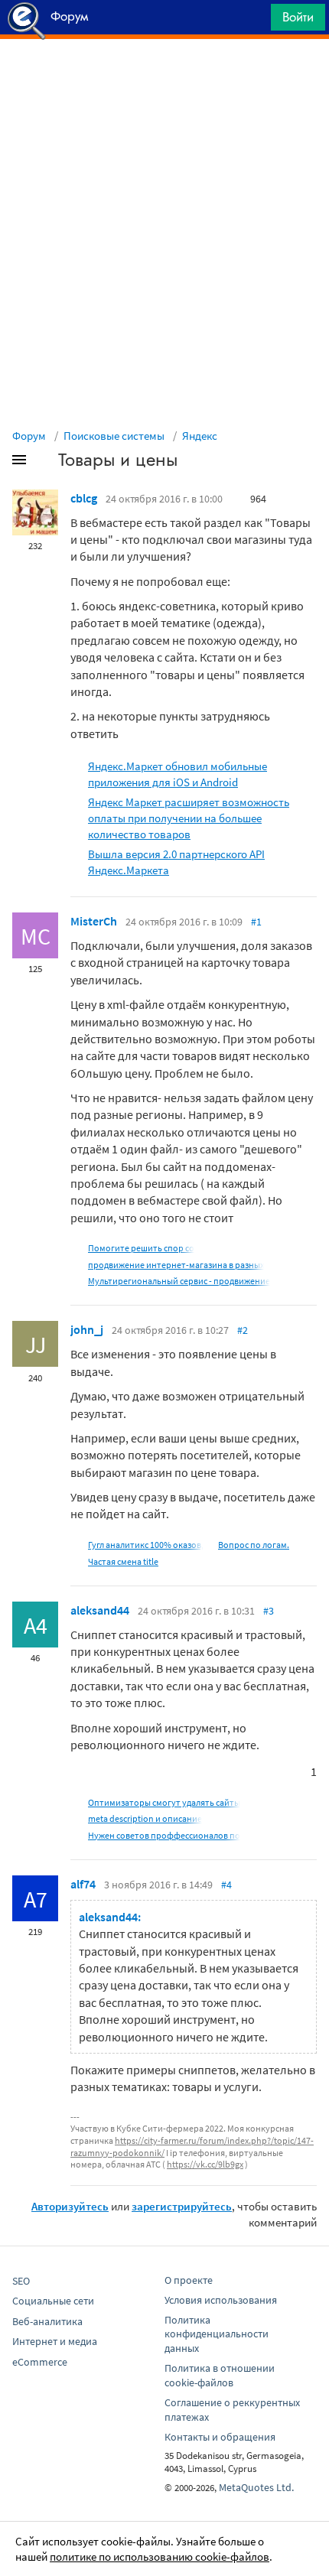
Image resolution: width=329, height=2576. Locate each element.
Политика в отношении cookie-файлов (220, 2375)
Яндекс (200, 436)
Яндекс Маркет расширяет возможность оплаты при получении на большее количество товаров (189, 818)
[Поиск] (254, 21)
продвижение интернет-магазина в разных (176, 1265)
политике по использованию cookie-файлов (160, 2556)
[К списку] (44, 463)
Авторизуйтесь (70, 2206)
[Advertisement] (164, 77)
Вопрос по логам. (254, 1545)
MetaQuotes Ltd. (256, 2487)
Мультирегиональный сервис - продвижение (179, 1281)
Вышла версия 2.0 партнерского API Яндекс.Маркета (176, 862)
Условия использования (221, 2300)
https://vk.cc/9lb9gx (205, 2164)
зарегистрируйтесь (182, 2206)
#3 (269, 1611)
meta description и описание (145, 1818)
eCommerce (40, 2362)
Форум (29, 436)
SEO (21, 2281)
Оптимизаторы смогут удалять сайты (164, 1802)
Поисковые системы (114, 436)
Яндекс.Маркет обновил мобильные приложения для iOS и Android (178, 774)
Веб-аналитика (47, 2321)
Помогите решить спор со (141, 1248)
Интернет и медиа (55, 2341)
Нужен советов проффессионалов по (164, 1835)
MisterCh (94, 921)
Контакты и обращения (220, 2437)
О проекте (189, 2280)
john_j (87, 1329)
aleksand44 (100, 1610)
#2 (243, 1330)
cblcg (84, 498)
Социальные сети (53, 2301)
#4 (226, 1885)
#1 (256, 922)
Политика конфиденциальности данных (217, 2334)
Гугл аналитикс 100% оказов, (146, 1545)
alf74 (83, 1884)
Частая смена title (123, 1561)
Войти (298, 17)
